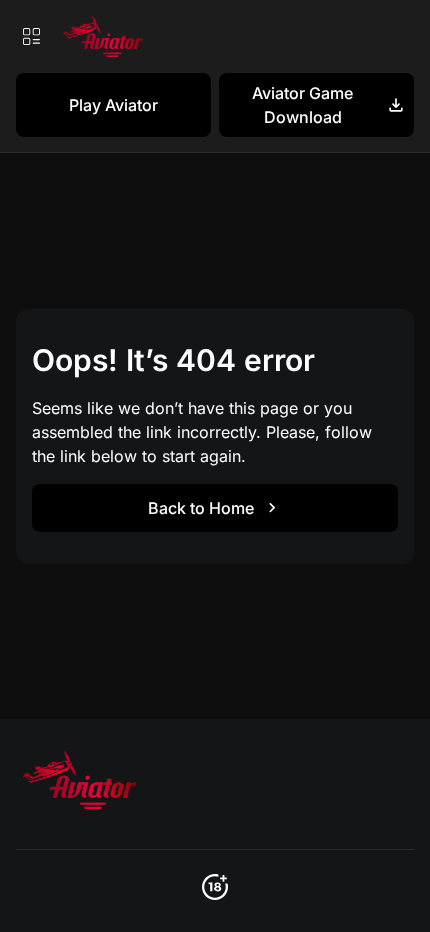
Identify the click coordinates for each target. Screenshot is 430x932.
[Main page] (100, 36)
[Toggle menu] (31, 36)
